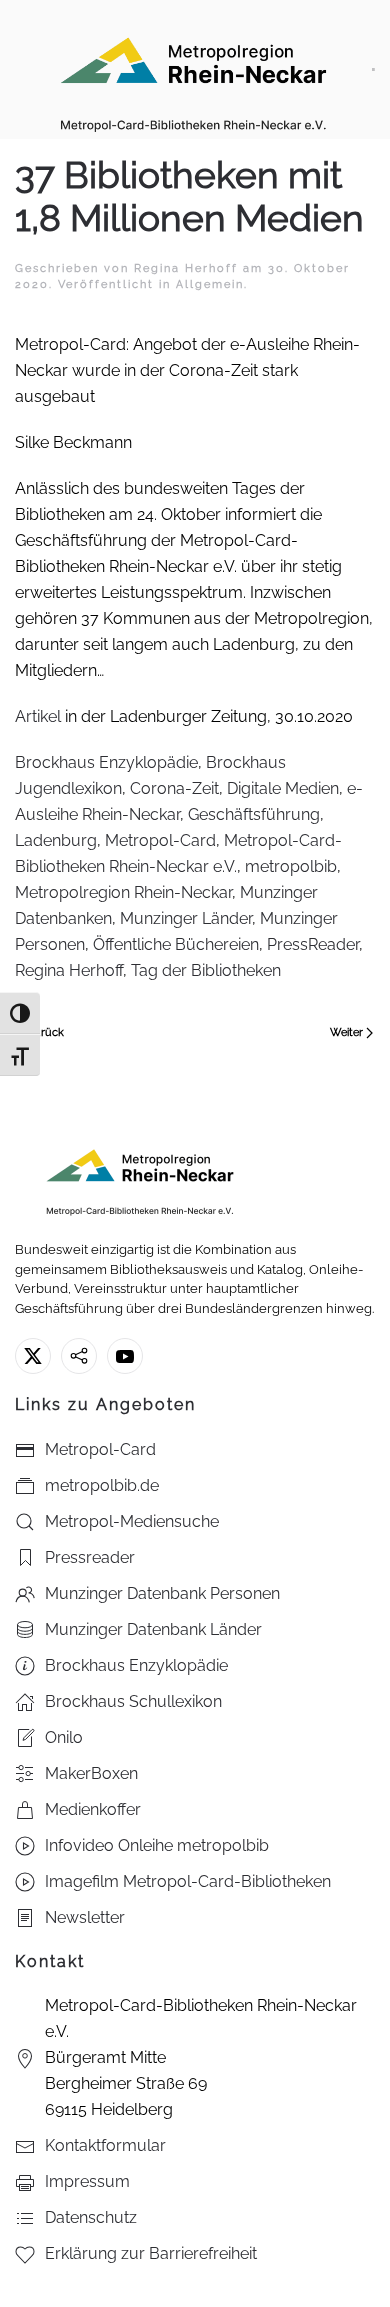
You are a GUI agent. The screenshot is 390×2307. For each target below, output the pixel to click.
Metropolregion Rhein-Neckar (123, 892)
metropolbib (291, 866)
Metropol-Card (160, 840)
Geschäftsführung (254, 814)
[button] (373, 69)
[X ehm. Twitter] (33, 1356)
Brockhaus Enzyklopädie (106, 762)
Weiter (346, 1032)
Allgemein (210, 284)
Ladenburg (56, 840)
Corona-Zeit (174, 788)
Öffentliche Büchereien (176, 944)
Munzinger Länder (186, 918)
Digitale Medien (283, 788)
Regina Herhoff (186, 268)
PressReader (313, 944)
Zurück (45, 1032)
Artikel (38, 716)
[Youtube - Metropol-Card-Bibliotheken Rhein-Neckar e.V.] (125, 1356)
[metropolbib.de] (79, 1356)
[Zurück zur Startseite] (193, 69)
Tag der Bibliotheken (206, 970)
